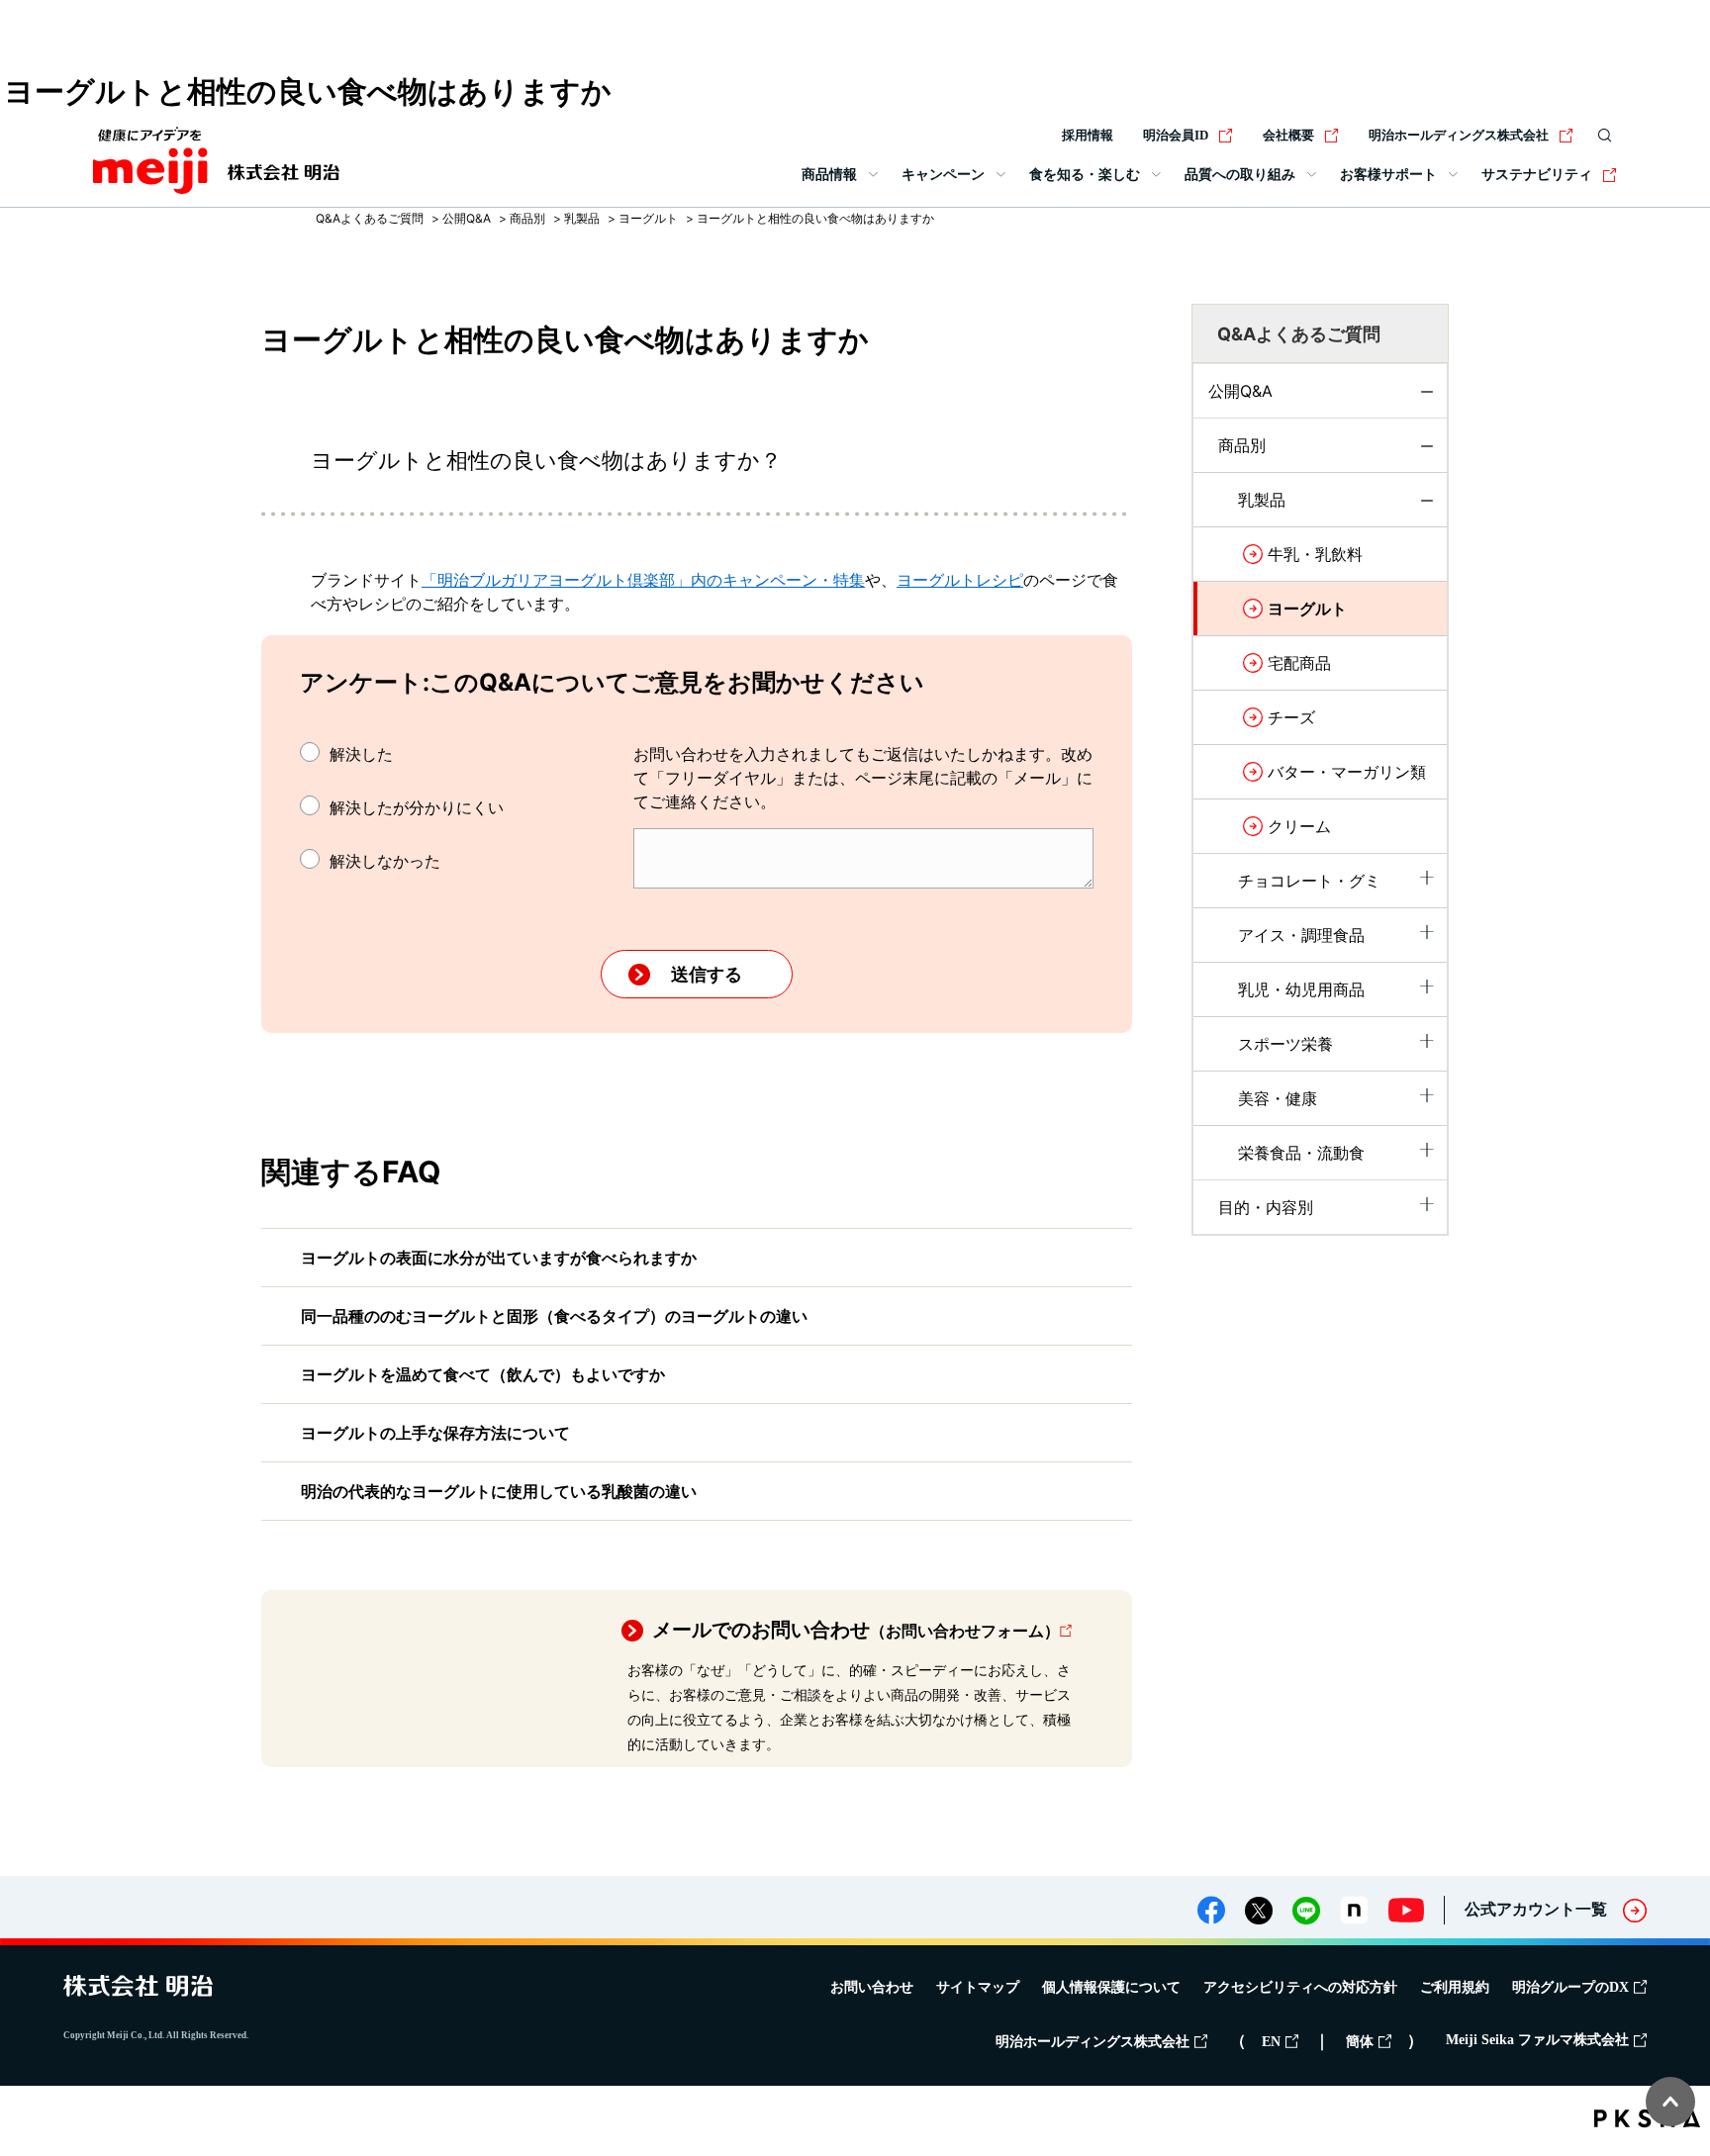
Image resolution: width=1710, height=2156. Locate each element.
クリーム (1299, 826)
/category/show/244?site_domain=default (1427, 507)
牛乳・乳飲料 (1315, 554)
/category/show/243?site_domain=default (1427, 878)
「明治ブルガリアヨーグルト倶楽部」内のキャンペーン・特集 (643, 580)
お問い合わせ (872, 1987)
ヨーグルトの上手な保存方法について (435, 1433)
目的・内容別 (1266, 1207)
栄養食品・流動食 (1301, 1153)
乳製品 (582, 218)
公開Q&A (467, 218)
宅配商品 (1299, 663)
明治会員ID (1176, 135)
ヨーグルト (648, 218)
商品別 (527, 218)
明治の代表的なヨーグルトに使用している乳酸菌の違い (499, 1491)
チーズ (1291, 717)
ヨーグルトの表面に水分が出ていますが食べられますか (499, 1258)
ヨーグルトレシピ (960, 580)
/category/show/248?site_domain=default (1427, 1150)
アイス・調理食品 (1301, 935)
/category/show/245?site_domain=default (1427, 932)
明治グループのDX (1570, 1987)
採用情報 (1088, 135)
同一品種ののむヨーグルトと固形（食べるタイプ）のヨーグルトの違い (554, 1316)
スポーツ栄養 (1285, 1044)
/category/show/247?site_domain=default (1427, 1041)
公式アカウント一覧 (1536, 1909)
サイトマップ (978, 1987)
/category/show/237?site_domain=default (1427, 398)
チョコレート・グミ (1309, 881)
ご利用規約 (1455, 1987)
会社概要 (1288, 135)
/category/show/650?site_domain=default (1427, 1095)
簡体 (1360, 2042)
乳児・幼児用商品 (1301, 989)
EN (1271, 2042)
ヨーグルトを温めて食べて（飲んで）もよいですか (483, 1374)
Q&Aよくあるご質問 (370, 218)
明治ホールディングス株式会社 (1459, 135)
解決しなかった (385, 861)
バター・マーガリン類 (1347, 772)
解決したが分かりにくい (417, 807)
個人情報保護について (1111, 1987)
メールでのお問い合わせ (856, 1630)
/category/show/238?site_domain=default (1427, 452)
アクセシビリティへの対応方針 (1300, 1987)
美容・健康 (1278, 1098)
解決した (361, 754)
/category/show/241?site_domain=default (1427, 1204)
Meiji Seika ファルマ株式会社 (1537, 2040)
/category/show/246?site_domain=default (1427, 986)
